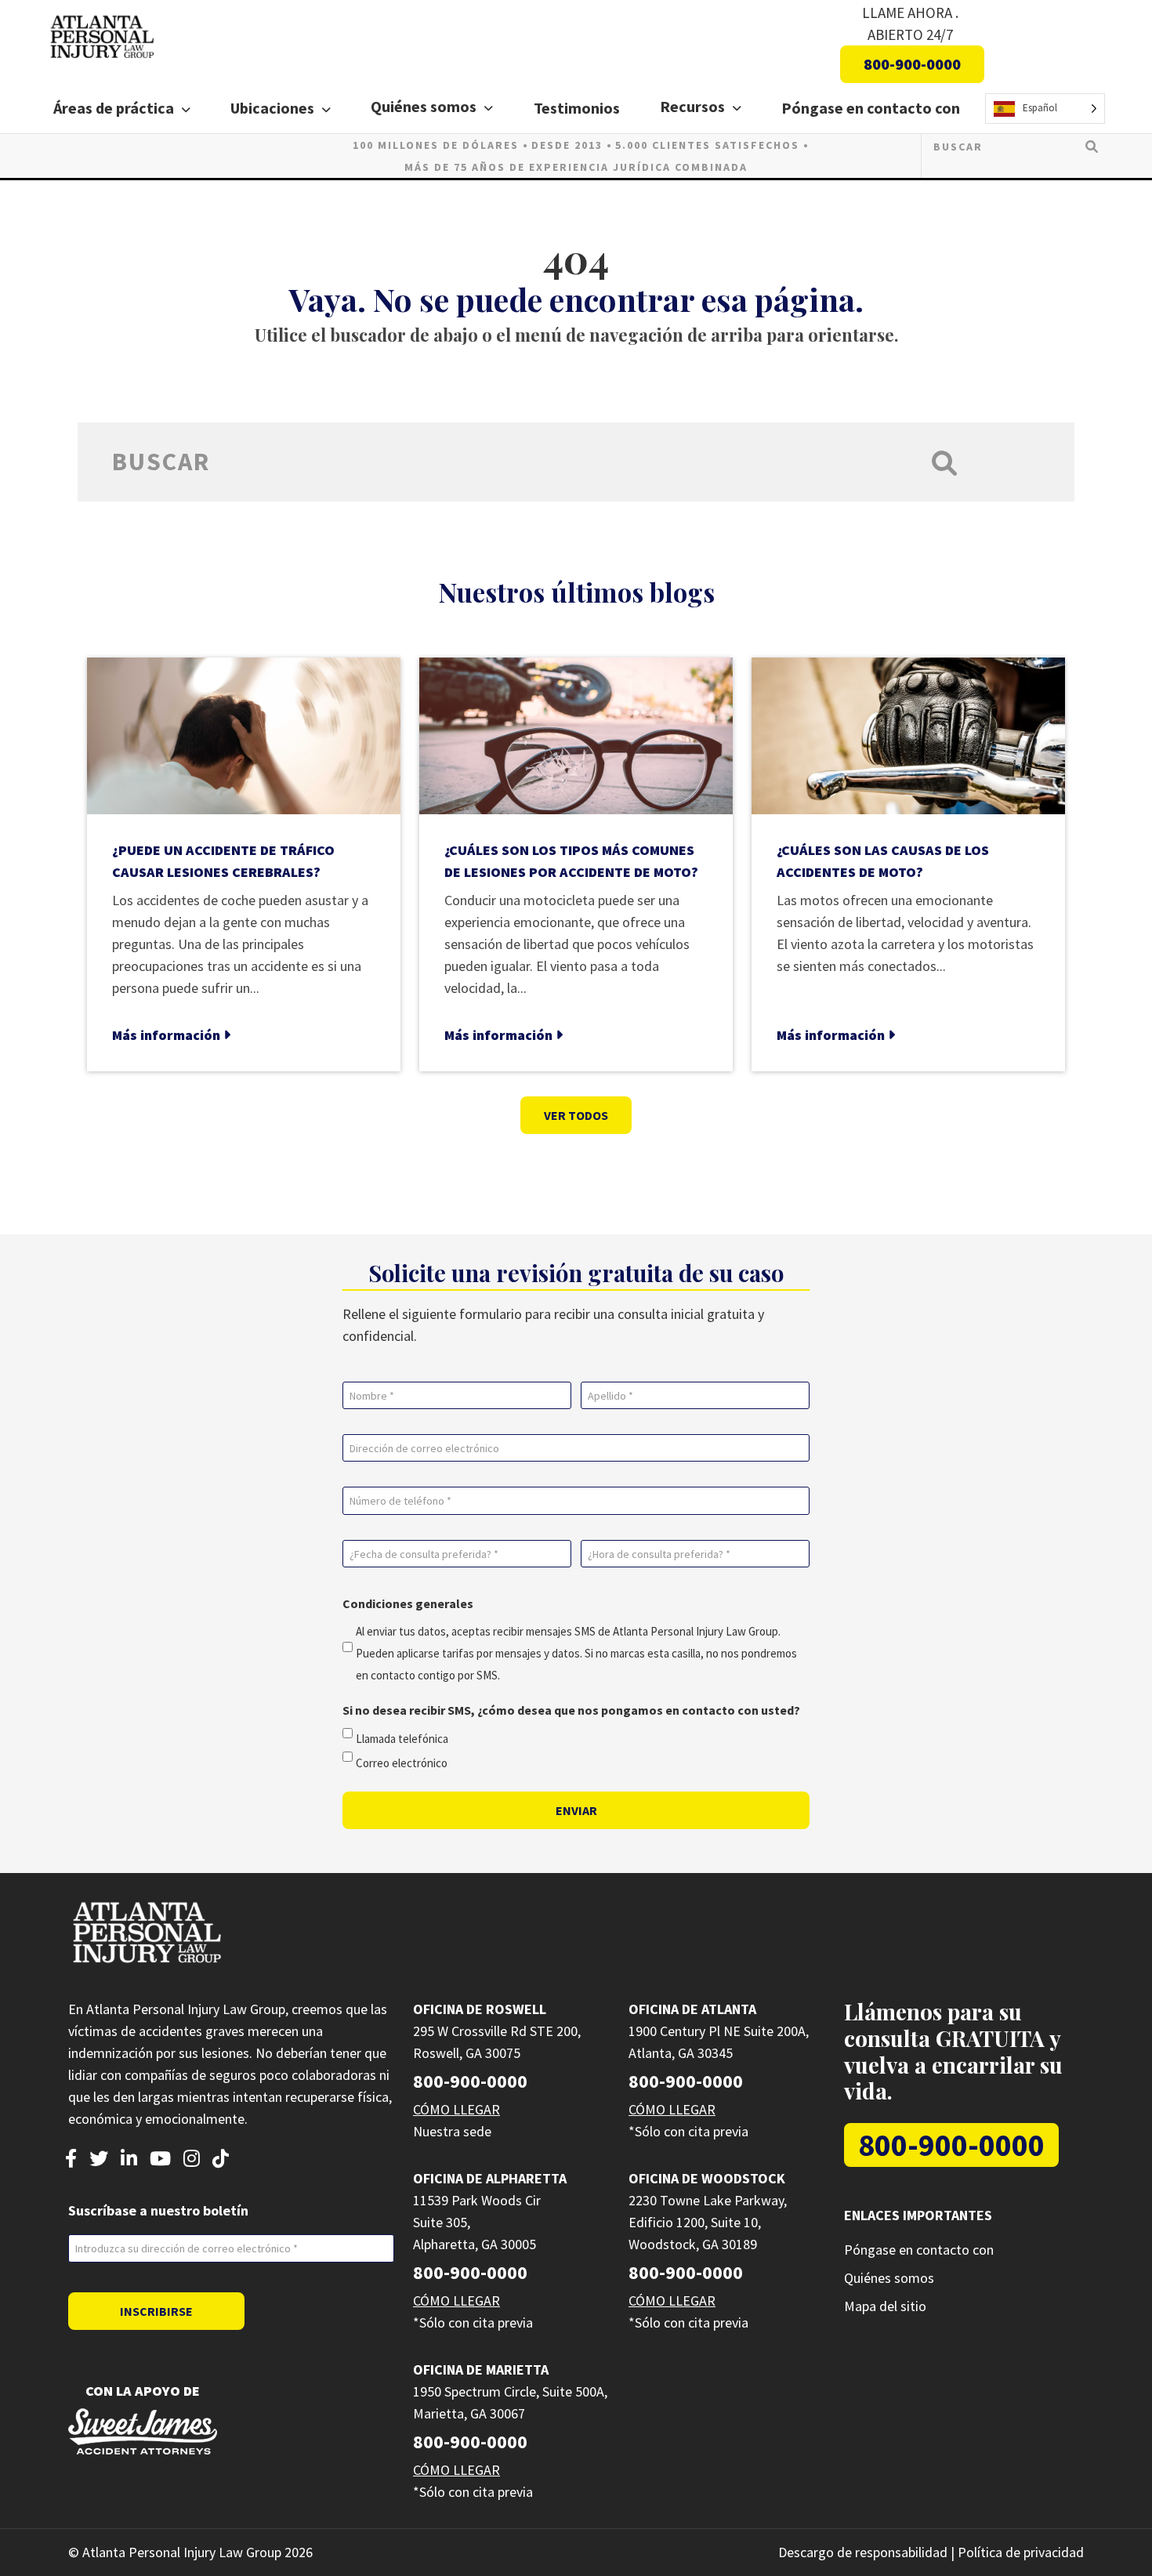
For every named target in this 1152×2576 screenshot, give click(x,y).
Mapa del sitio (885, 2306)
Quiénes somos (424, 106)
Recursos (692, 106)
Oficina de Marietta (481, 2369)
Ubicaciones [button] (272, 108)
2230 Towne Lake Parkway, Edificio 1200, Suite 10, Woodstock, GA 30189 (708, 2222)
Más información (168, 1035)
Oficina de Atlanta (692, 2009)
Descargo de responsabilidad (863, 2552)
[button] (189, 110)
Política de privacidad (1021, 2552)
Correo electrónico (402, 1763)
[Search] (1092, 146)
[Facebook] (71, 2160)
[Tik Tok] (221, 2160)
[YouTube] (160, 2160)
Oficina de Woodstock (707, 2178)
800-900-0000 (912, 64)
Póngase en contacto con (871, 108)
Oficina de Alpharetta (490, 2178)
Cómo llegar (456, 2109)
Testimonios (577, 108)
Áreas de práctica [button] (114, 108)
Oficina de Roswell (480, 2009)
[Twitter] (99, 2160)
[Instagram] (192, 2160)
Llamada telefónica (402, 1739)
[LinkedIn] (129, 2160)
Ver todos (576, 1115)
